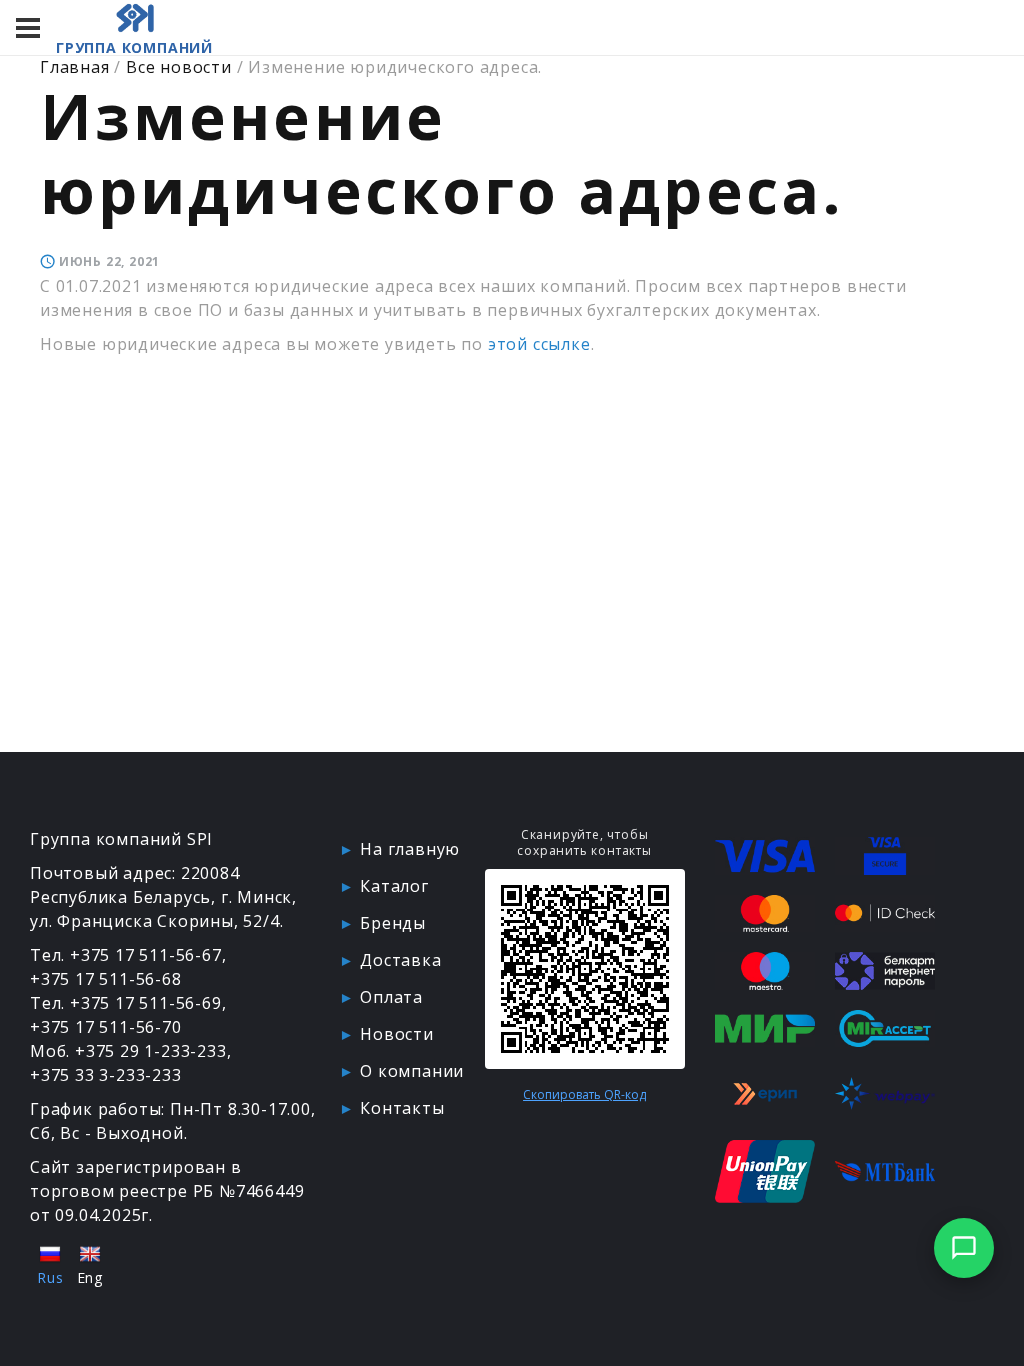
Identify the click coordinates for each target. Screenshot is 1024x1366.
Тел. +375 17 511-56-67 (126, 955)
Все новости (179, 67)
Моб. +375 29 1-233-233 (128, 1051)
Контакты (402, 1108)
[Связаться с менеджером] (964, 1248)
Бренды (393, 923)
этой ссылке (539, 344)
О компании (412, 1071)
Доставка (400, 960)
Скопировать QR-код (584, 1095)
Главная (75, 67)
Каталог (394, 886)
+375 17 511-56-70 (106, 1027)
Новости (397, 1034)
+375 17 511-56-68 (106, 979)
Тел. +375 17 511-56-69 (126, 1003)
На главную (410, 849)
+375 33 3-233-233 (106, 1075)
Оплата (391, 997)
